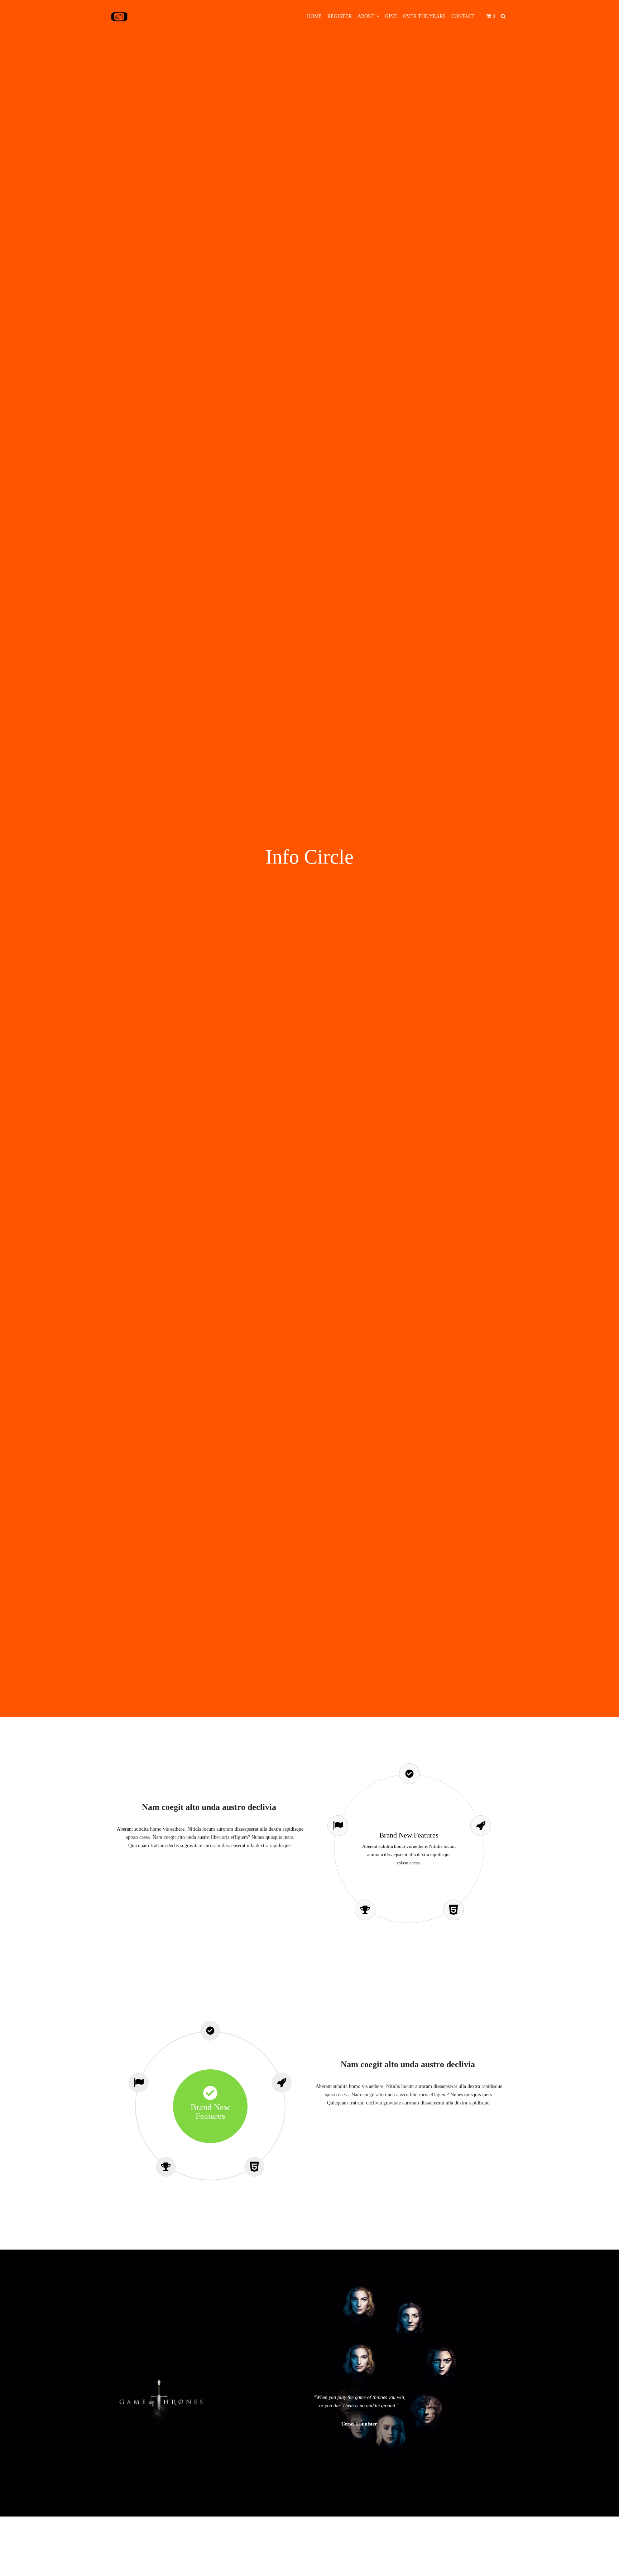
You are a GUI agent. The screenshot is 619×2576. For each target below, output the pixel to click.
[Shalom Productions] (119, 16)
